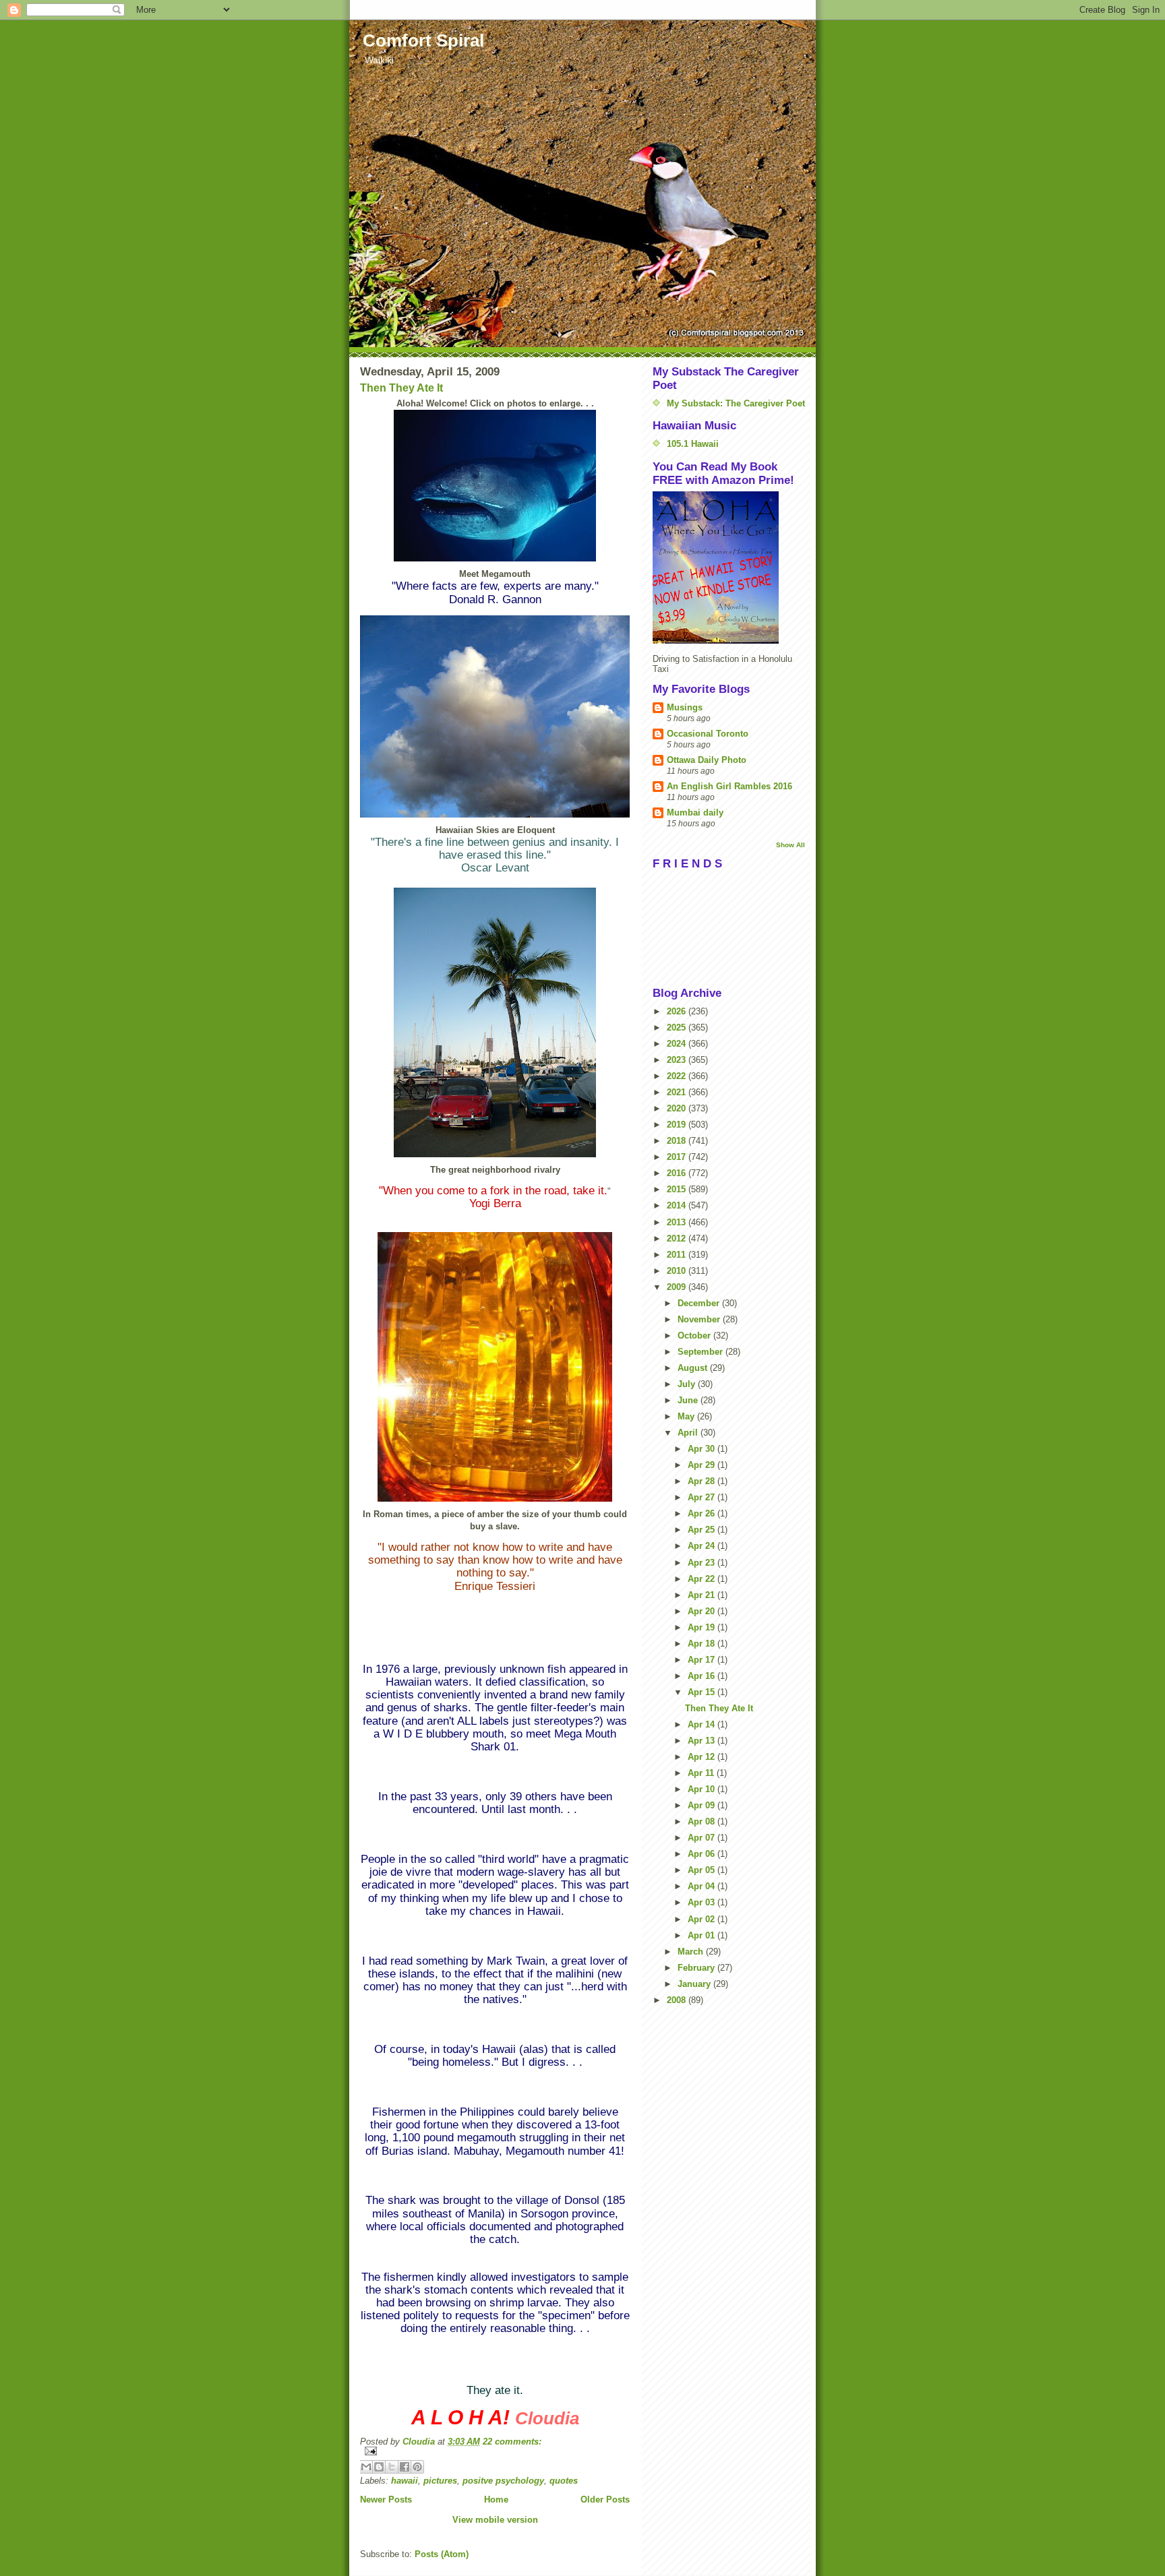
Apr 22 (703, 1579)
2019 (678, 1125)
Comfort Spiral (423, 40)
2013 (678, 1222)
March (692, 1952)
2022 (678, 1076)
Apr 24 (703, 1546)
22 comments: (512, 2442)
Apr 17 (703, 1660)
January (695, 1984)
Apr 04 (703, 1886)
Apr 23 (703, 1563)
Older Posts (605, 2500)
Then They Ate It (401, 388)
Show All (790, 845)
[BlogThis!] (379, 2467)
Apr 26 (703, 1513)
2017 (678, 1157)
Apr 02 (703, 1919)
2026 (678, 1011)
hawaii (405, 2481)
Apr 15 (703, 1692)
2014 (678, 1205)
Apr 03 (703, 1902)
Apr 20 (703, 1611)
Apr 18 (703, 1644)
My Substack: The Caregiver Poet (736, 403)
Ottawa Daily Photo (707, 760)
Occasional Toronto (708, 734)
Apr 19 (703, 1627)
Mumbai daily (695, 812)
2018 (678, 1141)
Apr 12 (703, 1757)
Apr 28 (703, 1481)
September (701, 1352)
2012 (678, 1238)
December (700, 1303)
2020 (678, 1108)
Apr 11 (702, 1773)
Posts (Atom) (442, 2554)
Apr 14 (703, 1724)
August (694, 1368)
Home (496, 2500)
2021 (678, 1092)
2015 (678, 1189)
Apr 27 (703, 1497)
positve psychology (503, 2481)
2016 (678, 1173)
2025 (678, 1028)
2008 (678, 2000)
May (687, 1416)
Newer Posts (386, 2500)
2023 (678, 1060)
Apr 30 (703, 1449)
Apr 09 (703, 1805)
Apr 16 (703, 1676)
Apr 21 (703, 1595)
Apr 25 (703, 1530)
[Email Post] (495, 2451)
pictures (440, 2481)
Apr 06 (703, 1854)
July (688, 1384)
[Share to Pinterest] (417, 2467)
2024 (678, 1044)
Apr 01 (703, 1935)
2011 (678, 1255)
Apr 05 (703, 1870)
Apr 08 (703, 1821)
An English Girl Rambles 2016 (729, 786)
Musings (685, 707)
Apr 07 (703, 1838)
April (689, 1433)
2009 (678, 1287)
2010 (678, 1271)
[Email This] (366, 2467)
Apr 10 (703, 1789)
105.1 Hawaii (693, 444)
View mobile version (495, 2520)
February (697, 1968)
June (689, 1400)
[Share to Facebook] (405, 2467)
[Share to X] (392, 2467)
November (700, 1319)
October (695, 1336)
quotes (564, 2481)
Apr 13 (703, 1741)
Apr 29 (703, 1465)
